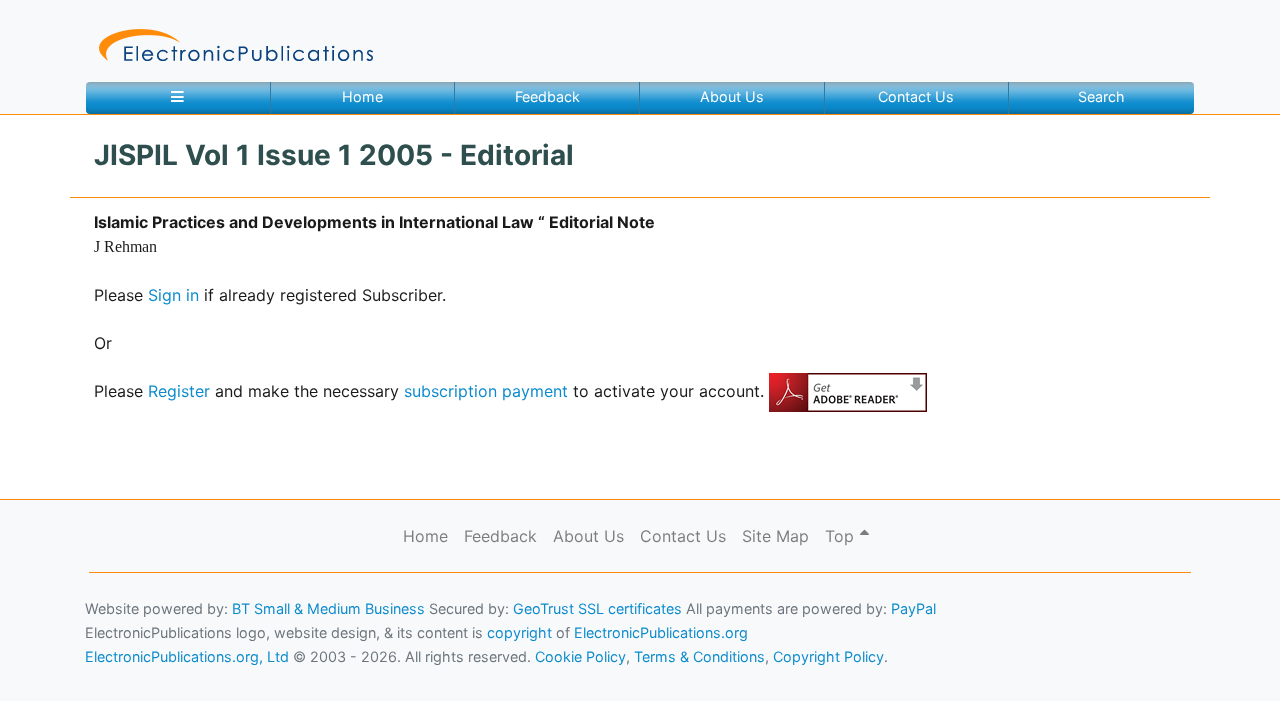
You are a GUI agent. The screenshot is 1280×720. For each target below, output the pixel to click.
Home (362, 96)
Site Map (775, 536)
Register (179, 391)
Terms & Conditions (171, 675)
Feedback (547, 96)
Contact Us (916, 96)
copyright (519, 632)
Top (842, 536)
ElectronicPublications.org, (103, 636)
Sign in (173, 295)
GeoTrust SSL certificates (597, 608)
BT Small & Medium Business (328, 608)
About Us (732, 96)
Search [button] (1101, 96)
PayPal (913, 608)
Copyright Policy (828, 656)
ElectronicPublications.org (661, 632)
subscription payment (486, 391)
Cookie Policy (63, 675)
